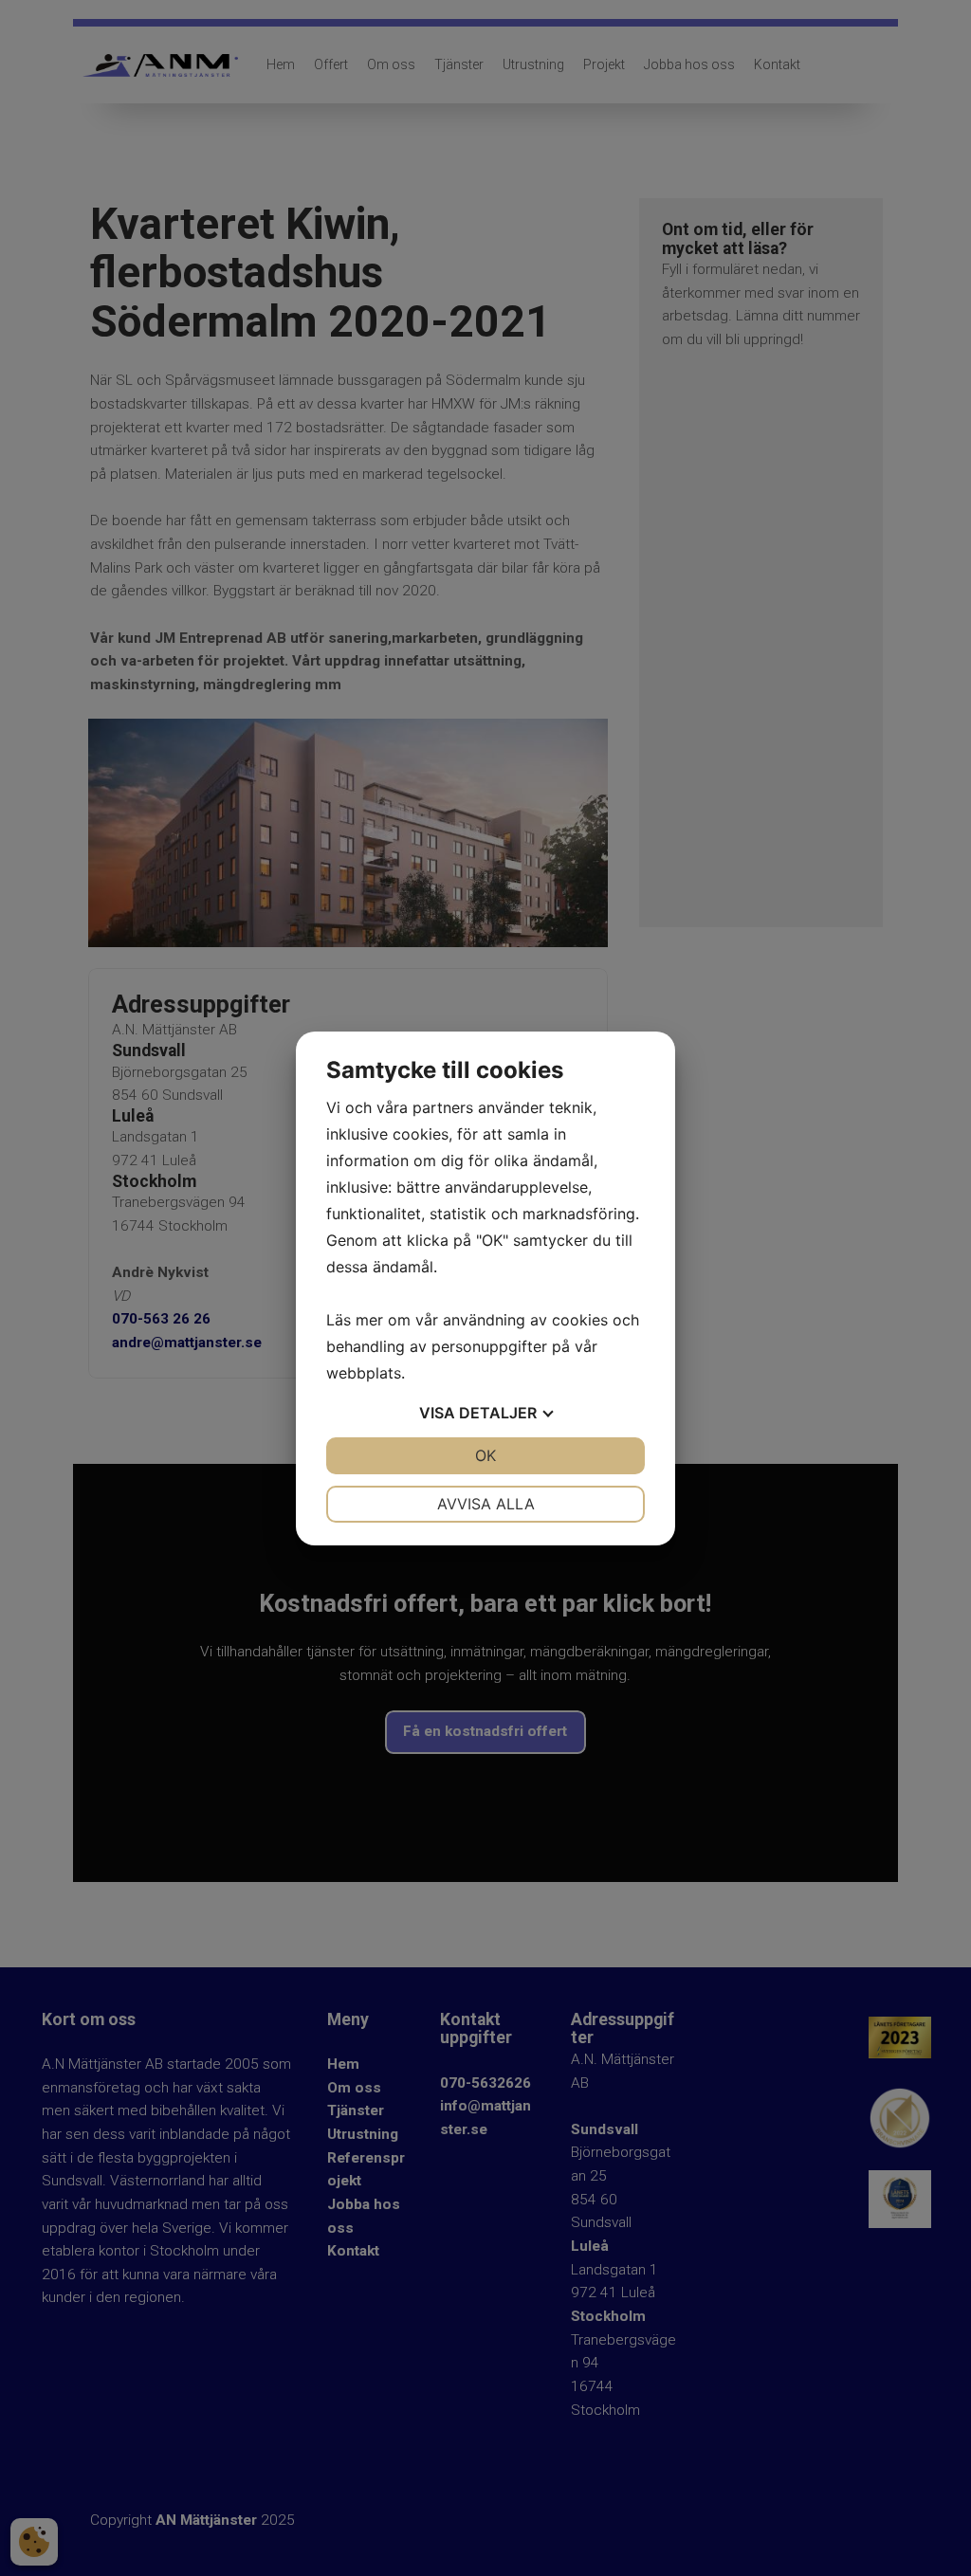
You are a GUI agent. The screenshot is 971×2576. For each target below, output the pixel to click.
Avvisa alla (486, 1504)
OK (485, 1455)
